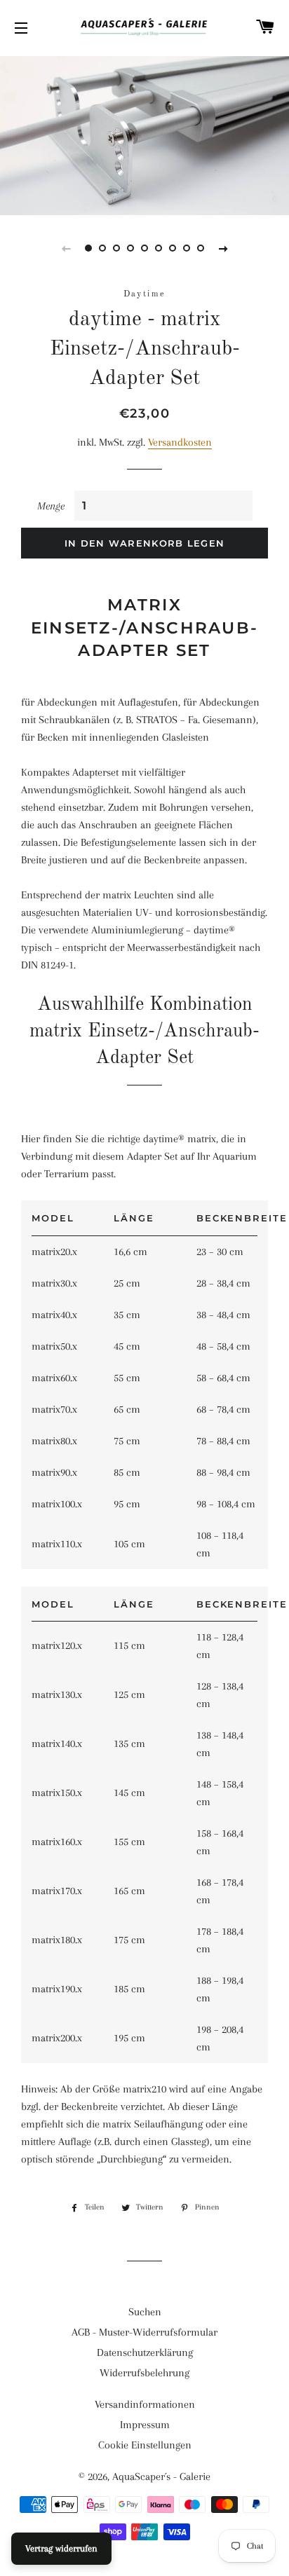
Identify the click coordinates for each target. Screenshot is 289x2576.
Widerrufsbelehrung (144, 2373)
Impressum (145, 2425)
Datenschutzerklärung (145, 2352)
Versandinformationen (145, 2404)
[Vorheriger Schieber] (66, 248)
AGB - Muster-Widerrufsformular (144, 2332)
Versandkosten (180, 442)
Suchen (145, 2312)
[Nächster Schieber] (223, 248)
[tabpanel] (144, 134)
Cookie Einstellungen (145, 2445)
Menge (51, 506)
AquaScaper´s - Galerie (161, 2476)
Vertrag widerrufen (61, 2548)
